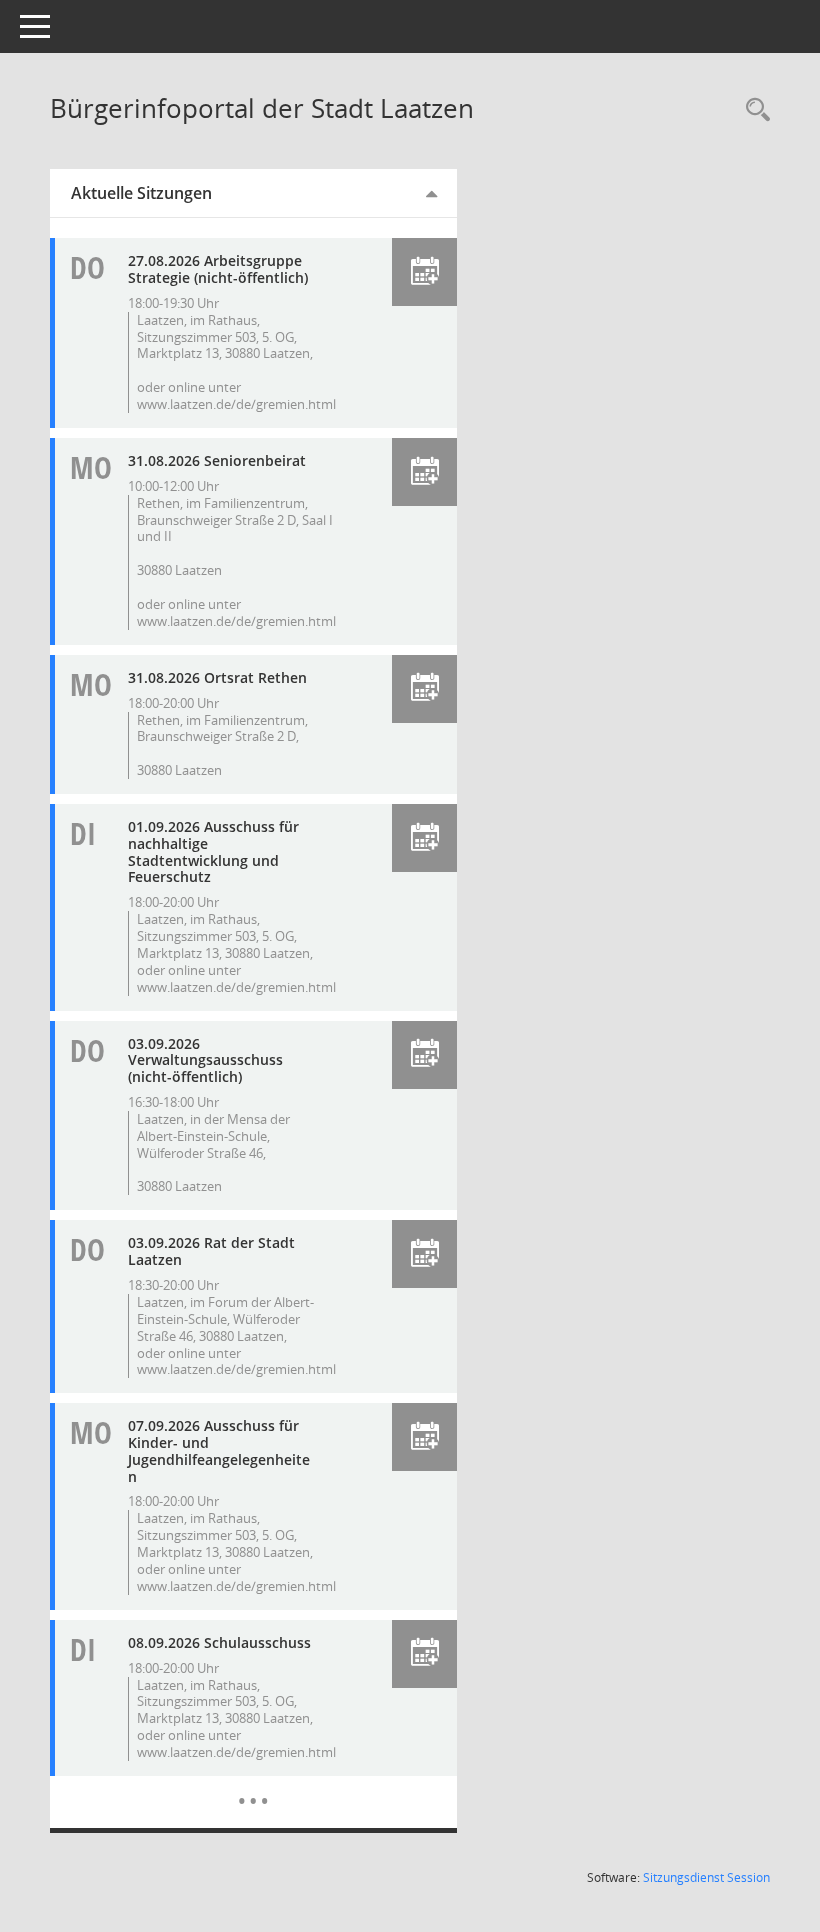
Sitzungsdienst (706, 1877)
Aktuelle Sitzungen (141, 193)
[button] (424, 272)
